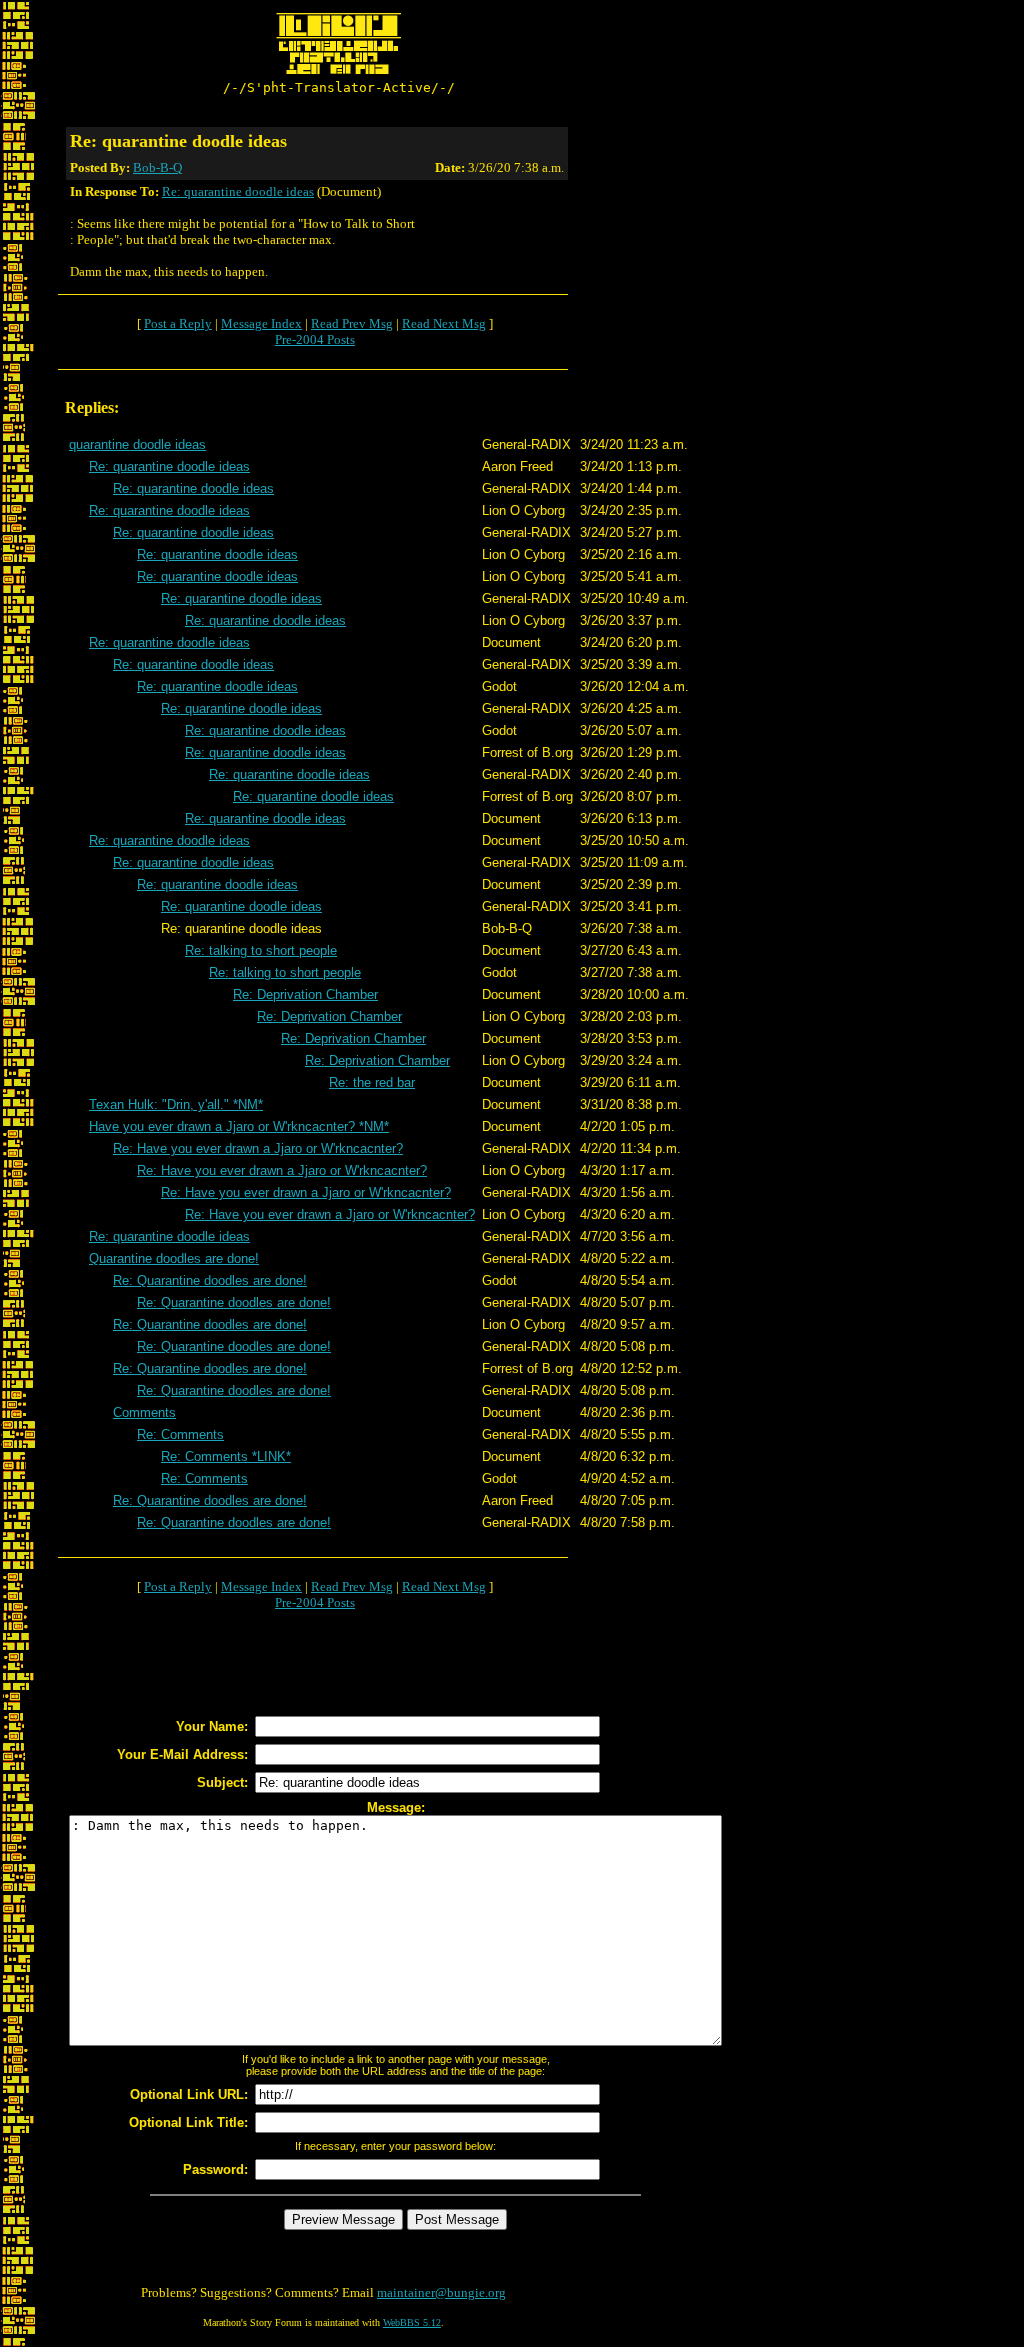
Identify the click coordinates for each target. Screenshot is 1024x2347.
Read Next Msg (444, 323)
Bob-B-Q (157, 167)
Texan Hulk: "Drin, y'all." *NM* (176, 1104)
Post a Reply (178, 323)
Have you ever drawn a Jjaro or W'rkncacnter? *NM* (239, 1126)
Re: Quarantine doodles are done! (210, 1280)
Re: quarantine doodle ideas (238, 191)
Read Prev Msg (352, 323)
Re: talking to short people (261, 950)
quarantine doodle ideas (137, 444)
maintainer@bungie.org (441, 2292)
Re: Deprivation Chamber (305, 994)
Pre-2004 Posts (315, 339)
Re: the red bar (372, 1082)
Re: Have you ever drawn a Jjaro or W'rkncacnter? (258, 1148)
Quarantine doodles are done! (174, 1258)
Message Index (261, 323)
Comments (144, 1412)
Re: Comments (180, 1434)
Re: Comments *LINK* (226, 1456)
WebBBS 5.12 (412, 2322)
